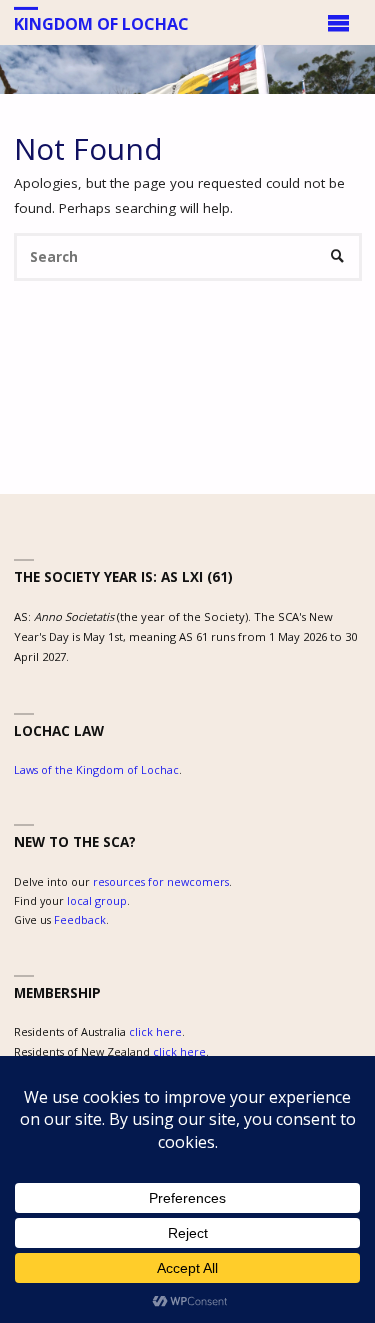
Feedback (80, 919)
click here (155, 1031)
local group (97, 900)
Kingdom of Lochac (101, 23)
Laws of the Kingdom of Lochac (96, 769)
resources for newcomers (161, 881)
